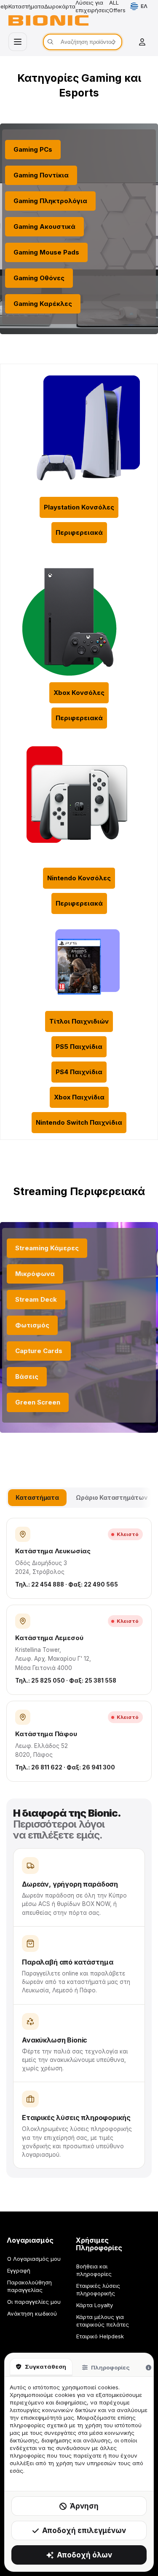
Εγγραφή (19, 2270)
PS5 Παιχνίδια (79, 1047)
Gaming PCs (33, 149)
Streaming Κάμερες (47, 1248)
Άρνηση (84, 2506)
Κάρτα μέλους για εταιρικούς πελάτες (103, 2321)
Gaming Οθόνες (39, 278)
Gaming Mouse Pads (46, 252)
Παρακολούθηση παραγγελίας (29, 2286)
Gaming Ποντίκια (41, 175)
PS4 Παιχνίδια (79, 1072)
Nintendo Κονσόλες (79, 878)
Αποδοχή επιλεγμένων (84, 2530)
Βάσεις (27, 1376)
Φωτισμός (32, 1325)
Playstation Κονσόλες (79, 507)
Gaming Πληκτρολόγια (50, 201)
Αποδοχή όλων (84, 2555)
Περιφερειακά (79, 532)
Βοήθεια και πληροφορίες (94, 2270)
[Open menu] (18, 42)
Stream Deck (36, 1299)
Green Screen (38, 1402)
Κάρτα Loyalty (95, 2305)
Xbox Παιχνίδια (79, 1097)
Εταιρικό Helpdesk (100, 2336)
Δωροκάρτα (60, 6)
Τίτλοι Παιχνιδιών (79, 1021)
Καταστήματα (26, 6)
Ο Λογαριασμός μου (34, 2259)
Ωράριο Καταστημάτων (112, 1497)
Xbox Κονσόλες (79, 693)
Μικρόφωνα (35, 1274)
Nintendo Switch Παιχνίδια (79, 1122)
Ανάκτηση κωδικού (32, 2313)
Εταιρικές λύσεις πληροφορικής (98, 2289)
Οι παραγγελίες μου (34, 2302)
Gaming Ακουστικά (44, 227)
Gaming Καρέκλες (43, 304)
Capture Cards (39, 1351)
